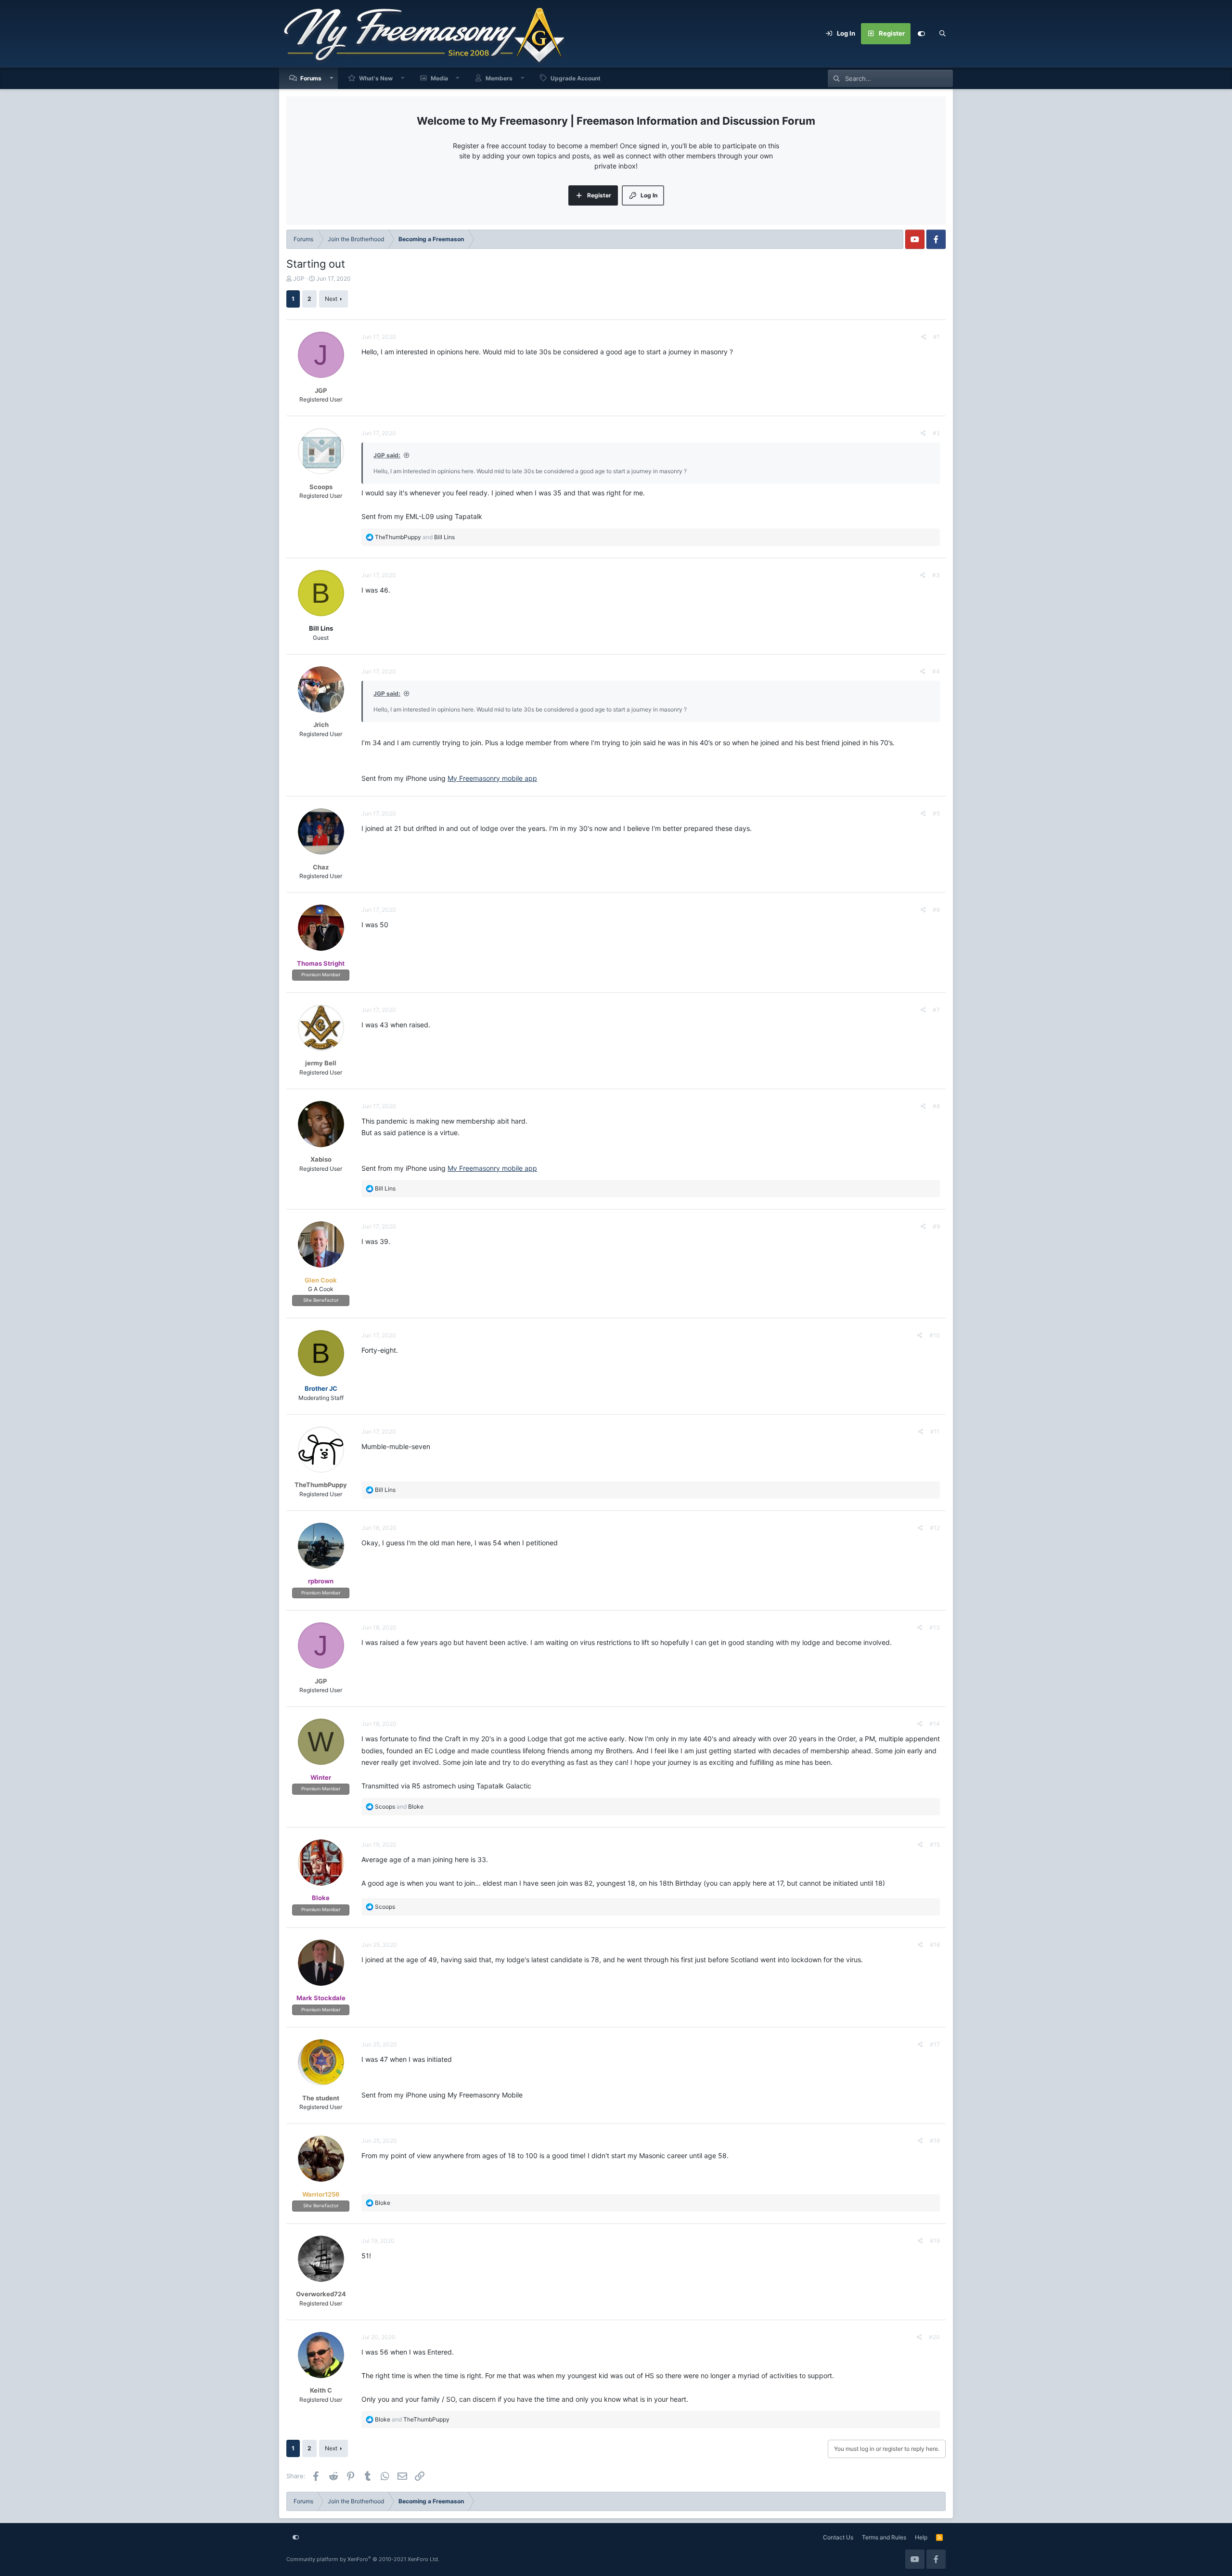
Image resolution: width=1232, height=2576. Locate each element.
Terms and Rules (884, 2537)
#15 (935, 1845)
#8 (936, 1106)
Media (439, 78)
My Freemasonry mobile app (492, 778)
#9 (936, 1226)
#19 (935, 2241)
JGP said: (387, 455)
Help (921, 2537)
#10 (935, 1335)
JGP (299, 278)
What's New (376, 78)
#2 (936, 433)
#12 (935, 1528)
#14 (935, 1724)
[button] (332, 78)
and (415, 537)
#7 (936, 1010)
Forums (311, 78)
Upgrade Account (576, 78)
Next (331, 299)
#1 (937, 337)
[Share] (924, 337)
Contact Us (838, 2537)
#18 (935, 2141)
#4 (936, 671)
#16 (935, 1945)
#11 (935, 1431)
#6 (936, 910)
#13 (935, 1627)
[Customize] (921, 34)
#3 (936, 575)
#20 (934, 2337)
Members (499, 78)
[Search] (942, 34)
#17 (935, 2044)
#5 (936, 813)
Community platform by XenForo (363, 2559)
